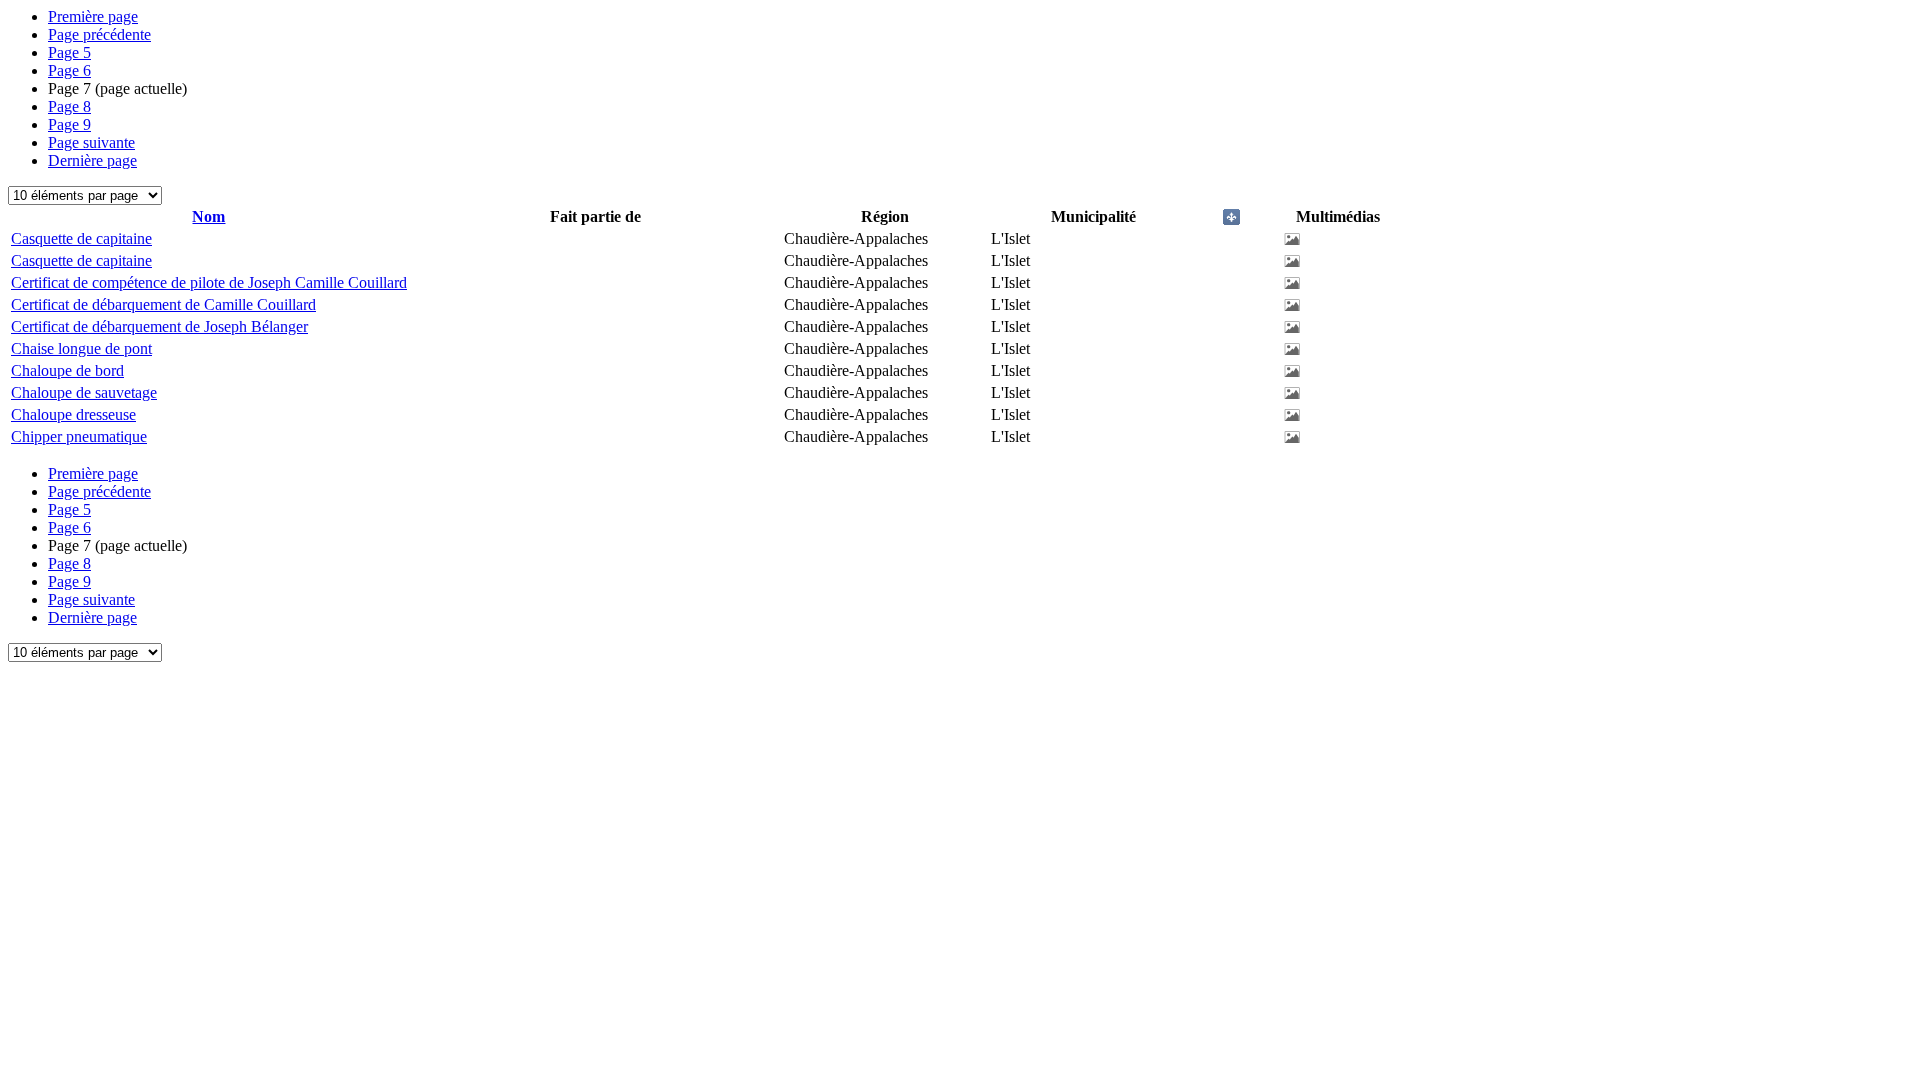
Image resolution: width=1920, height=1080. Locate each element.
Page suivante (91, 142)
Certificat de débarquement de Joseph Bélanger (159, 326)
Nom (208, 216)
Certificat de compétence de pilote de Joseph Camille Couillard (209, 282)
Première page (93, 16)
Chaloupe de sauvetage (84, 392)
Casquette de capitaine (81, 238)
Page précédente (99, 34)
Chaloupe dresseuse (73, 414)
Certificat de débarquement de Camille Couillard (163, 304)
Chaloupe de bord (67, 370)
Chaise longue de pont (81, 348)
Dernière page (92, 160)
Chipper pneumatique (79, 436)
